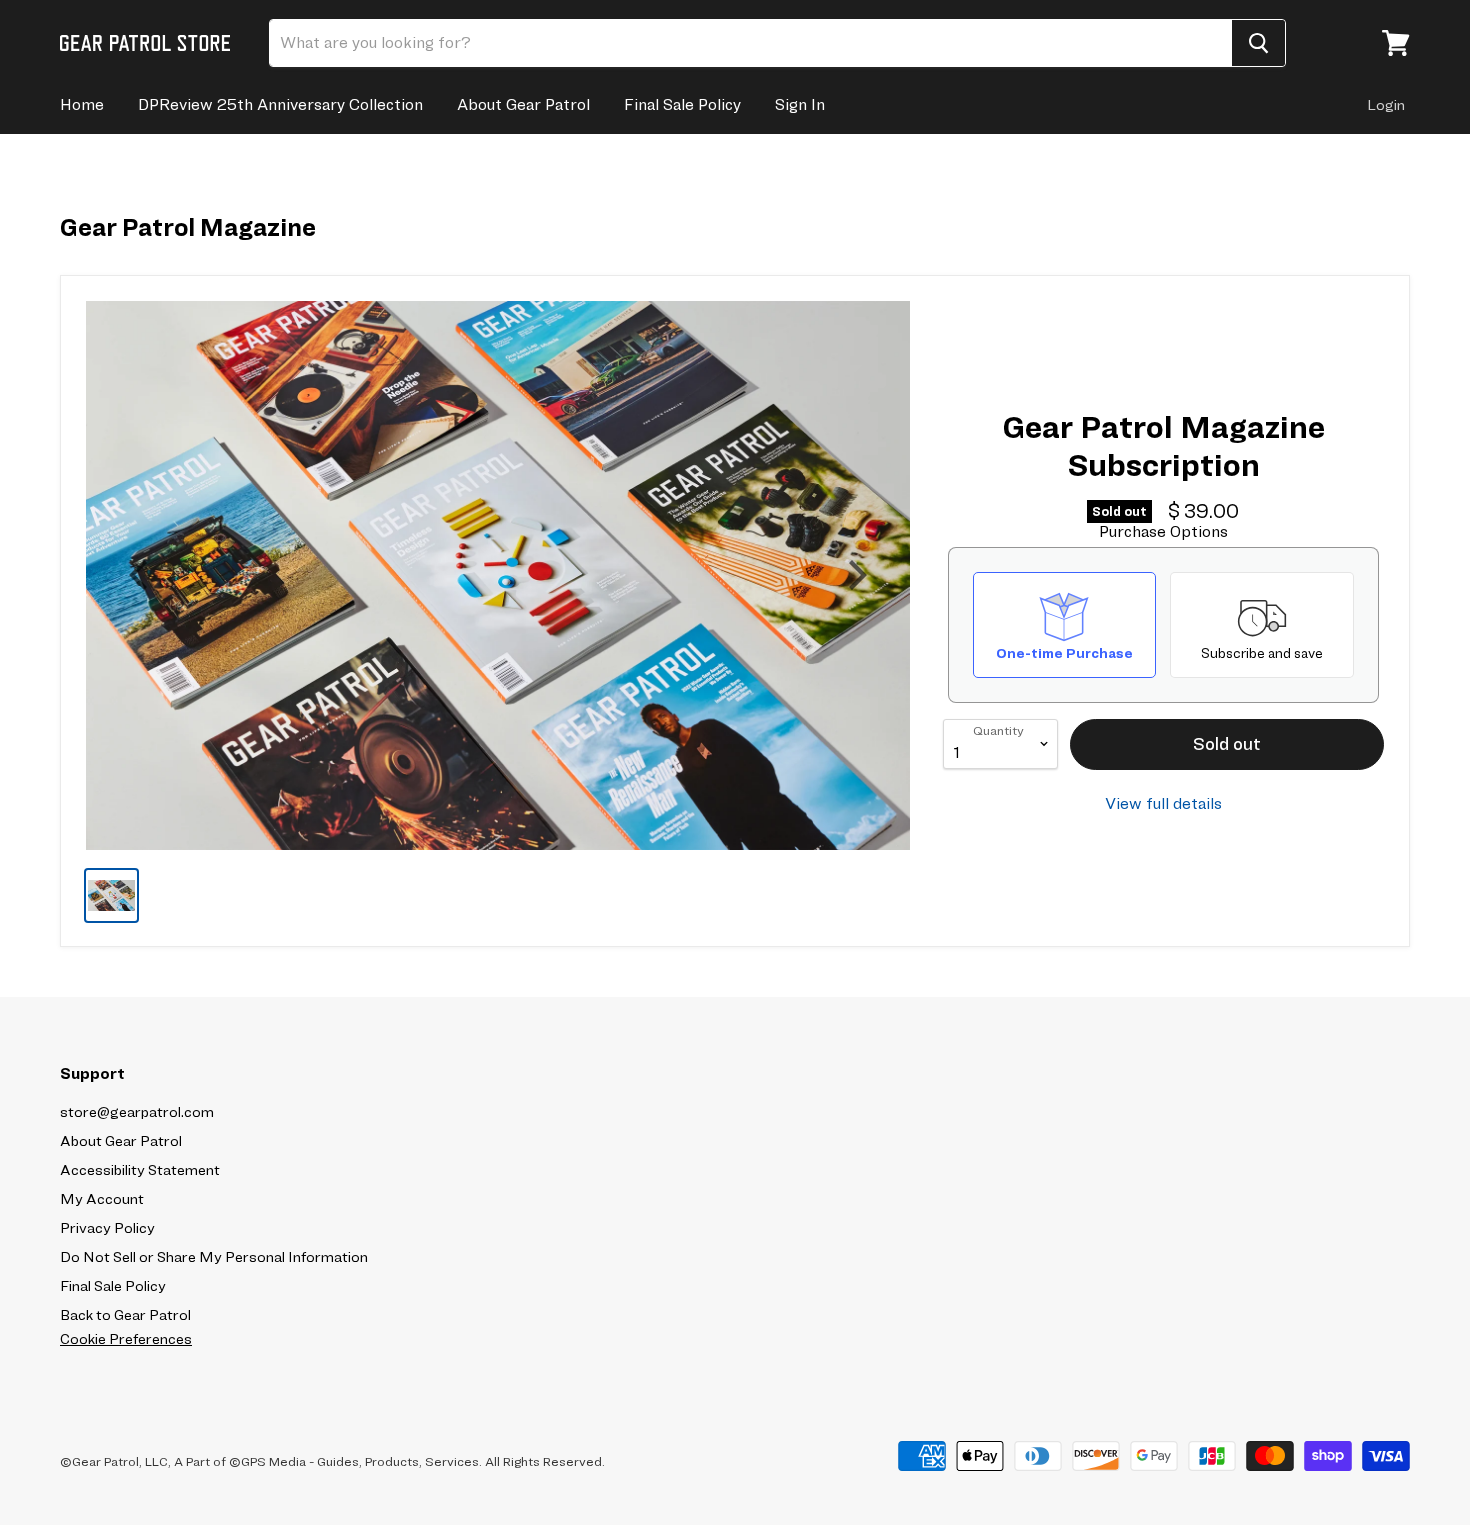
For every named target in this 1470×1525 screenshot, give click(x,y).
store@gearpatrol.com (137, 1112)
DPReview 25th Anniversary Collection (280, 104)
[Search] (1258, 43)
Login (1386, 105)
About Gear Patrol (523, 104)
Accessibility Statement (140, 1170)
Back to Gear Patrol (125, 1315)
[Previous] (141, 575)
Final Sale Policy (682, 104)
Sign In (800, 104)
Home (82, 104)
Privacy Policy (107, 1228)
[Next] (855, 575)
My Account (102, 1199)
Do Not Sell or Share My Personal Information (214, 1257)
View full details (1163, 804)
